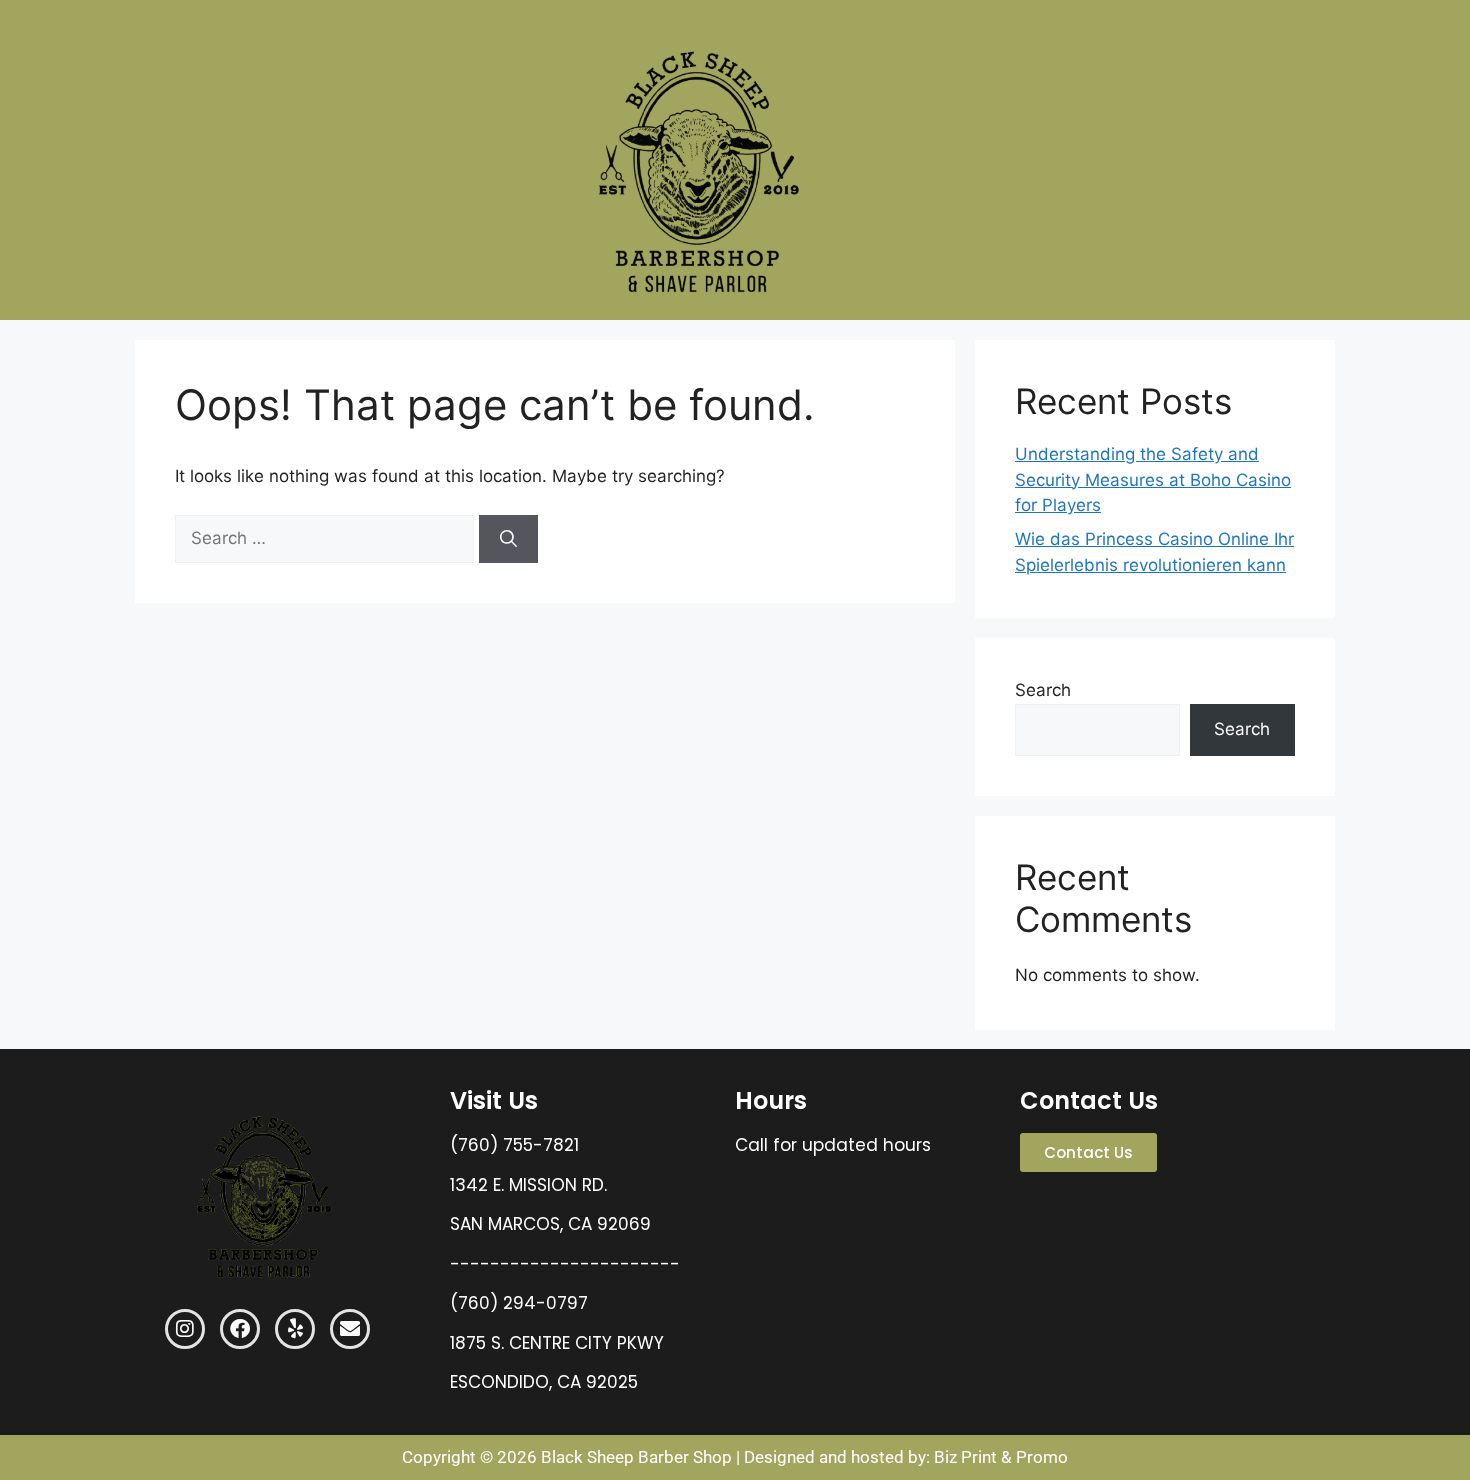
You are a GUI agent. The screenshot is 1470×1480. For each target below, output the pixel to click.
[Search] (508, 539)
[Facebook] (240, 1329)
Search (1043, 690)
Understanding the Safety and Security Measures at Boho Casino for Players (1153, 479)
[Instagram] (185, 1329)
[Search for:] (327, 538)
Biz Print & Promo (1001, 1457)
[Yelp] (295, 1329)
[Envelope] (350, 1329)
